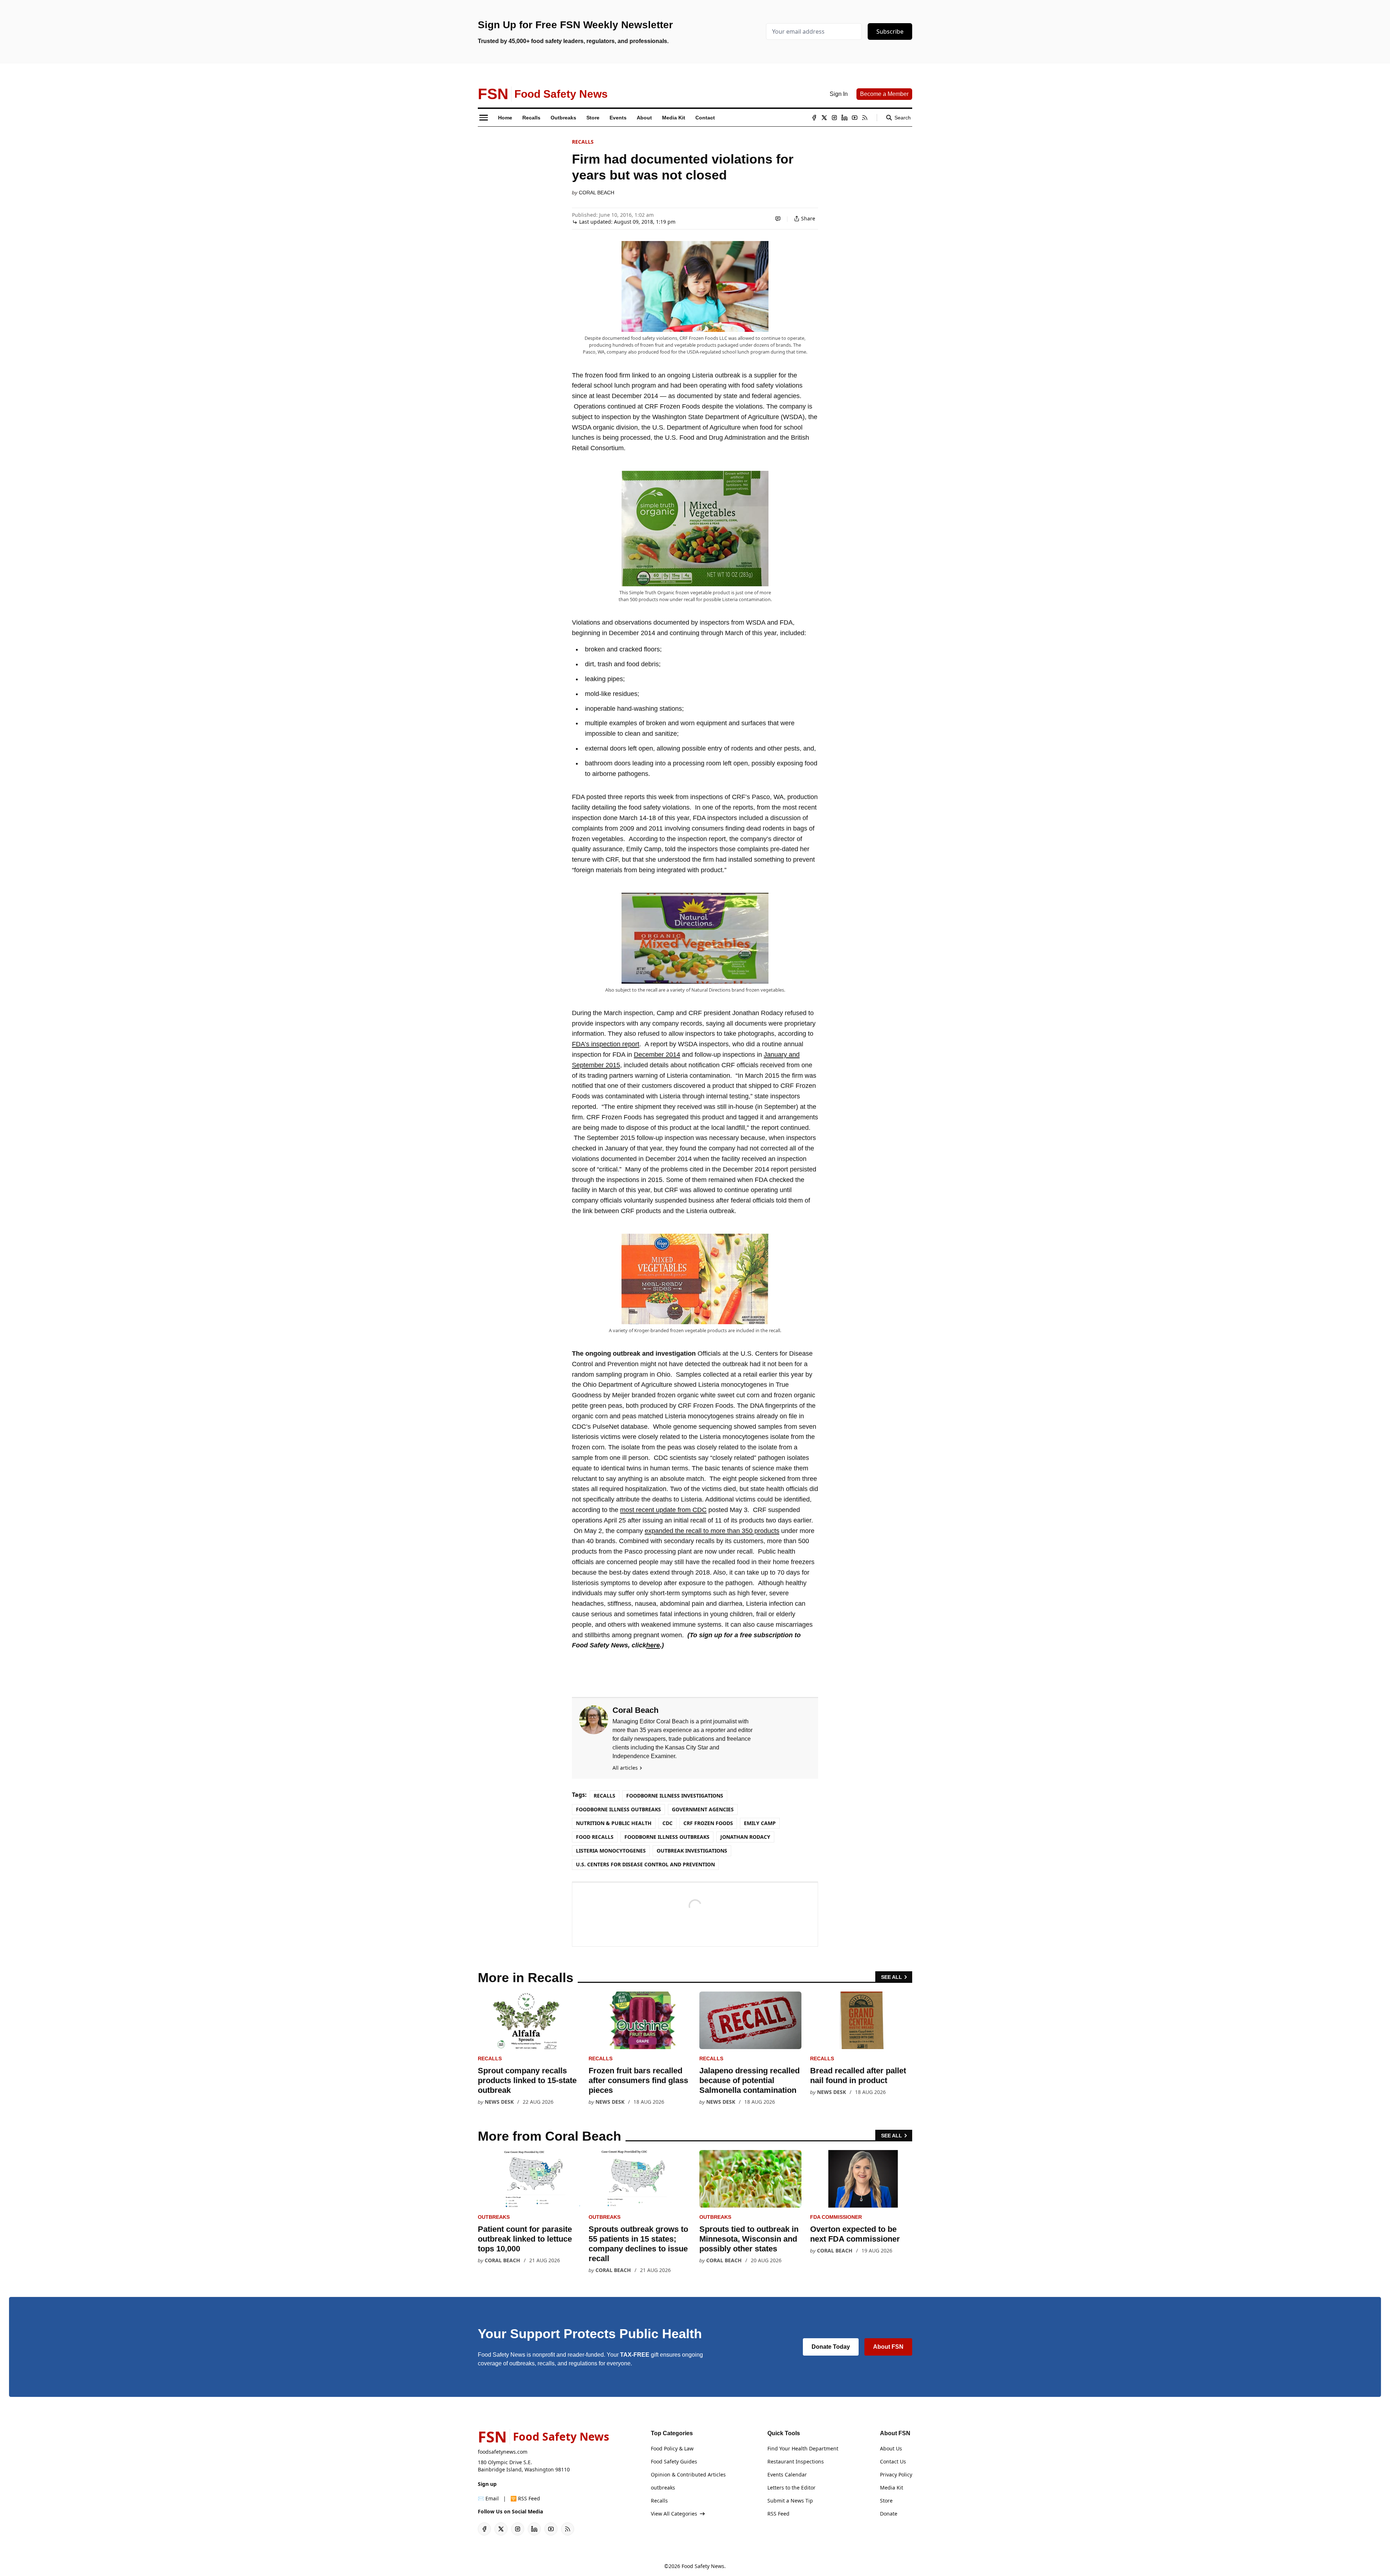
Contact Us (893, 2461)
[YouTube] (855, 118)
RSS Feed (778, 2514)
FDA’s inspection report (606, 1044)
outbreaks (494, 2217)
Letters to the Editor (791, 2488)
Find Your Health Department (803, 2448)
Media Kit (892, 2488)
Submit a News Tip (790, 2501)
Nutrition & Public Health (614, 1823)
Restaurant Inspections (796, 2461)
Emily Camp (760, 1823)
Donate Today (831, 2347)
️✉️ (488, 2498)
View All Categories (674, 2514)
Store (886, 2501)
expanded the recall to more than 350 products (712, 1531)
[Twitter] (824, 118)
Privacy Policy (896, 2474)
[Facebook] (814, 118)
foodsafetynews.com (503, 2452)
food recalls (595, 1837)
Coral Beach (597, 193)
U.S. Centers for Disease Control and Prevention (645, 1864)
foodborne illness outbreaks (667, 1837)
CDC (667, 1823)
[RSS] (865, 118)
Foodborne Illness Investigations (675, 1796)
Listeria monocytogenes (611, 1851)
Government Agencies (703, 1809)
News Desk (499, 2102)
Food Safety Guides (674, 2461)
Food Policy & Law (672, 2448)
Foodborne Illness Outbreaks (618, 1809)
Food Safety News (703, 2566)
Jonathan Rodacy (745, 1837)
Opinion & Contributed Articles (688, 2474)
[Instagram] (834, 118)
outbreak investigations (692, 1851)
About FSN (888, 2347)
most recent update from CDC (663, 1510)
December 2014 (657, 1055)
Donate (889, 2514)
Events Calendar (787, 2474)
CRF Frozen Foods (708, 1823)
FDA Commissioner (836, 2217)
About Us (891, 2448)
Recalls (583, 142)
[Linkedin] (844, 118)
